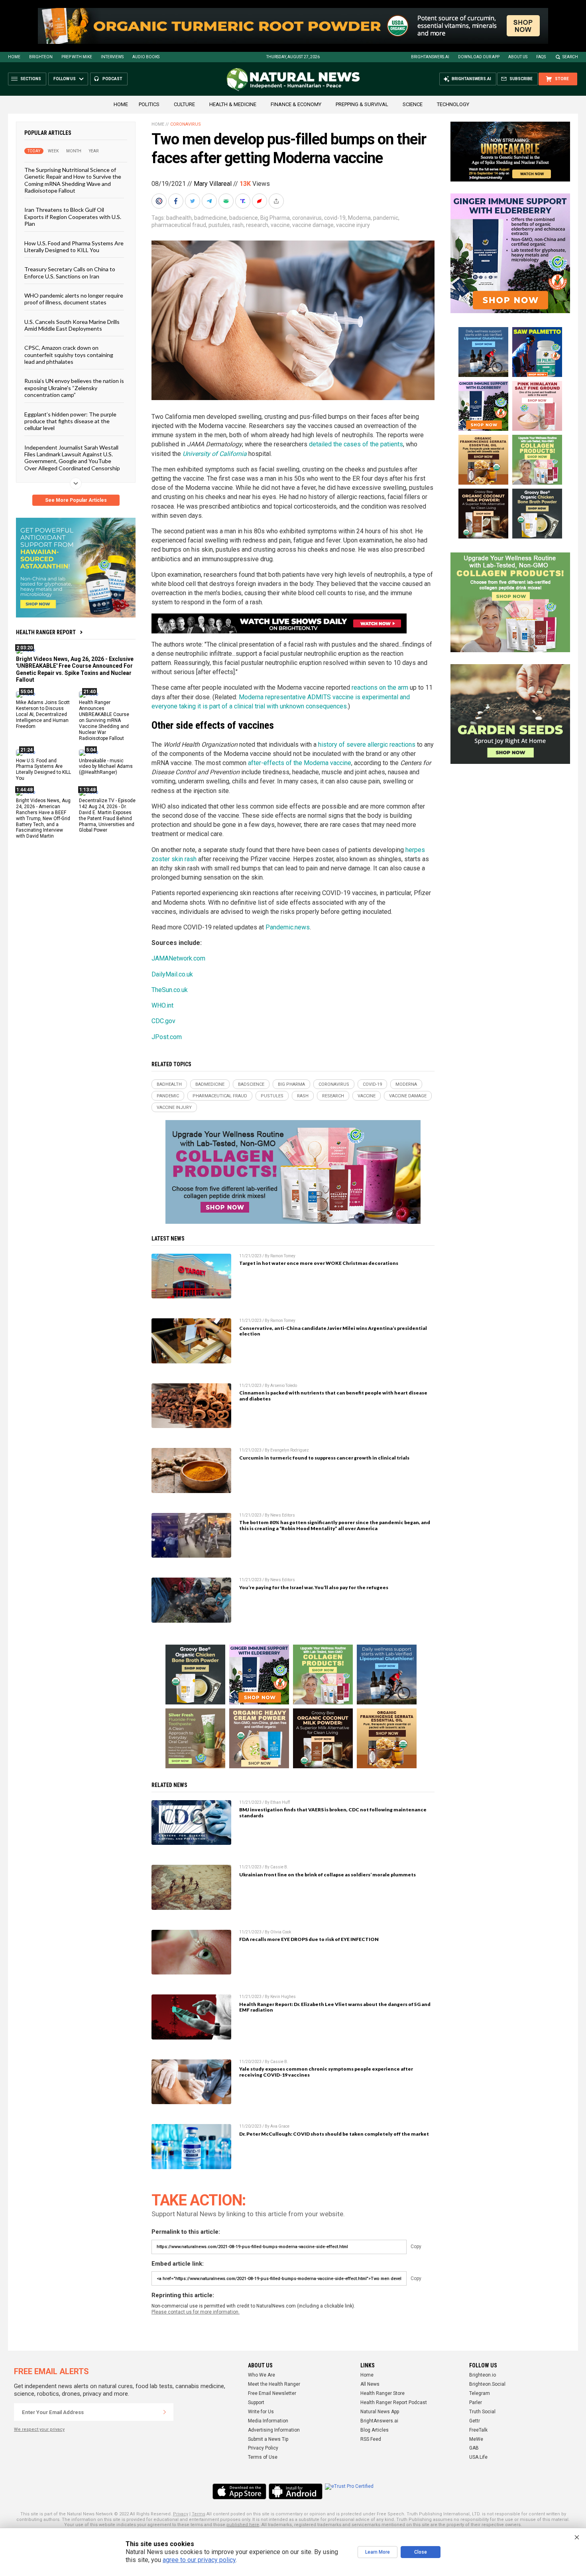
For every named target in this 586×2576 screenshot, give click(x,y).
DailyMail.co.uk (172, 974)
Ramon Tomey (283, 1256)
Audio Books (146, 57)
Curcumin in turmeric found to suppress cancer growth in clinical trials (324, 1458)
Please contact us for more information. (196, 2312)
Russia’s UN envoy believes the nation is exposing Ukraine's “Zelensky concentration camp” (74, 388)
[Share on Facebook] (177, 201)
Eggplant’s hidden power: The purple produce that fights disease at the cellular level (70, 421)
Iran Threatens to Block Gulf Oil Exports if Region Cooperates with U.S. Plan (73, 217)
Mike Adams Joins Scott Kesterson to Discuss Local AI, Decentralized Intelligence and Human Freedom (43, 714)
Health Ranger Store (382, 2393)
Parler (476, 2402)
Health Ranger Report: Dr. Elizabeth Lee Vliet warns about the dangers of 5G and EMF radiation (335, 2007)
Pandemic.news (288, 927)
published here (243, 2525)
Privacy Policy (263, 2448)
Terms (199, 2514)
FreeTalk (478, 2430)
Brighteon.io (483, 2375)
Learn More (378, 2552)
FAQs (541, 57)
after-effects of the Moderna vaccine (300, 763)
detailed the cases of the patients (356, 444)
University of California (215, 454)
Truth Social (482, 2412)
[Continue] (165, 2412)
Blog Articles (375, 2430)
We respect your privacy (39, 2429)
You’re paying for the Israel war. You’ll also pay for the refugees (314, 1587)
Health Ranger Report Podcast (394, 2402)
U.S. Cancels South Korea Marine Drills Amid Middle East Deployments (72, 325)
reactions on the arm (380, 687)
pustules (219, 225)
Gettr (475, 2421)
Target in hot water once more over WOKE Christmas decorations (319, 1263)
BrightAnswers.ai (430, 57)
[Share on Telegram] (210, 201)
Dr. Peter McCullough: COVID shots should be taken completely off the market (334, 2134)
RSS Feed (371, 2439)
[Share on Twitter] (193, 201)
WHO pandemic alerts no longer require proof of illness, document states (74, 299)
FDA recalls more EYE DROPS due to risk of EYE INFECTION (309, 1939)
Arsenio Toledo (284, 1386)
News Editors (283, 1515)
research (257, 225)
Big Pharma (275, 218)
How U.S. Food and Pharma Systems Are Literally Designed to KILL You (74, 246)
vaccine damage (313, 225)
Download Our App (479, 57)
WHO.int (162, 1005)
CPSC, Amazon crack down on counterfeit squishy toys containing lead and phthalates (69, 355)
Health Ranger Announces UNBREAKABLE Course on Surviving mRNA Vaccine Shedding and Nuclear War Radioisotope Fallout (104, 720)
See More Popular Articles (76, 500)
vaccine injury (353, 225)
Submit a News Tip (268, 2439)
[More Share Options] (277, 201)
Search (570, 57)
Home (14, 57)
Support (256, 2402)
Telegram (480, 2393)
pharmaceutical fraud (179, 225)
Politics (149, 104)
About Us (518, 57)
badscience (244, 218)
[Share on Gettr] (260, 201)
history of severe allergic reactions (367, 745)
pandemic (386, 218)
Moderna (359, 218)
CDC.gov (163, 1021)
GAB (474, 2448)
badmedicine (210, 218)
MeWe (476, 2439)
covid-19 (335, 218)
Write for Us (261, 2412)
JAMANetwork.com (178, 958)
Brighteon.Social (487, 2384)
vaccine (280, 225)
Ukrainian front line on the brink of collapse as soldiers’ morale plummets (327, 1875)
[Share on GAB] (227, 201)
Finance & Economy (296, 104)
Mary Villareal (213, 184)
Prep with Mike (77, 57)
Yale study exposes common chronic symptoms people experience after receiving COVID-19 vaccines (326, 2072)
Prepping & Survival (362, 104)
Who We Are (262, 2375)
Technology (453, 104)
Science (413, 104)
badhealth (179, 218)
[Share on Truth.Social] (244, 201)
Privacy (181, 2514)
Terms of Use (263, 2457)
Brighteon (41, 57)
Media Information (268, 2421)
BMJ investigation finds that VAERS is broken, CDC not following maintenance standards (333, 1813)
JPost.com (167, 1037)
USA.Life (478, 2457)
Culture (184, 104)
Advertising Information (274, 2430)
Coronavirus (186, 124)
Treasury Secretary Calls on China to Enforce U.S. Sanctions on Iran (70, 272)
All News (370, 2384)
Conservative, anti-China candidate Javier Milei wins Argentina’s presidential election (333, 1331)
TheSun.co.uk (170, 990)
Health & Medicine (233, 104)
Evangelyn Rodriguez (290, 1450)
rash (238, 225)
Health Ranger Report (46, 632)
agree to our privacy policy (199, 2560)
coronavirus (307, 218)
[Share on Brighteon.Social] (160, 201)
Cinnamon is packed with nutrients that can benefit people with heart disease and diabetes (333, 1396)
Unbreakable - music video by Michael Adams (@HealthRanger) (106, 766)
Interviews (112, 57)
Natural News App (380, 2412)
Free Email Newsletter (272, 2393)
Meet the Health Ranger (274, 2384)
